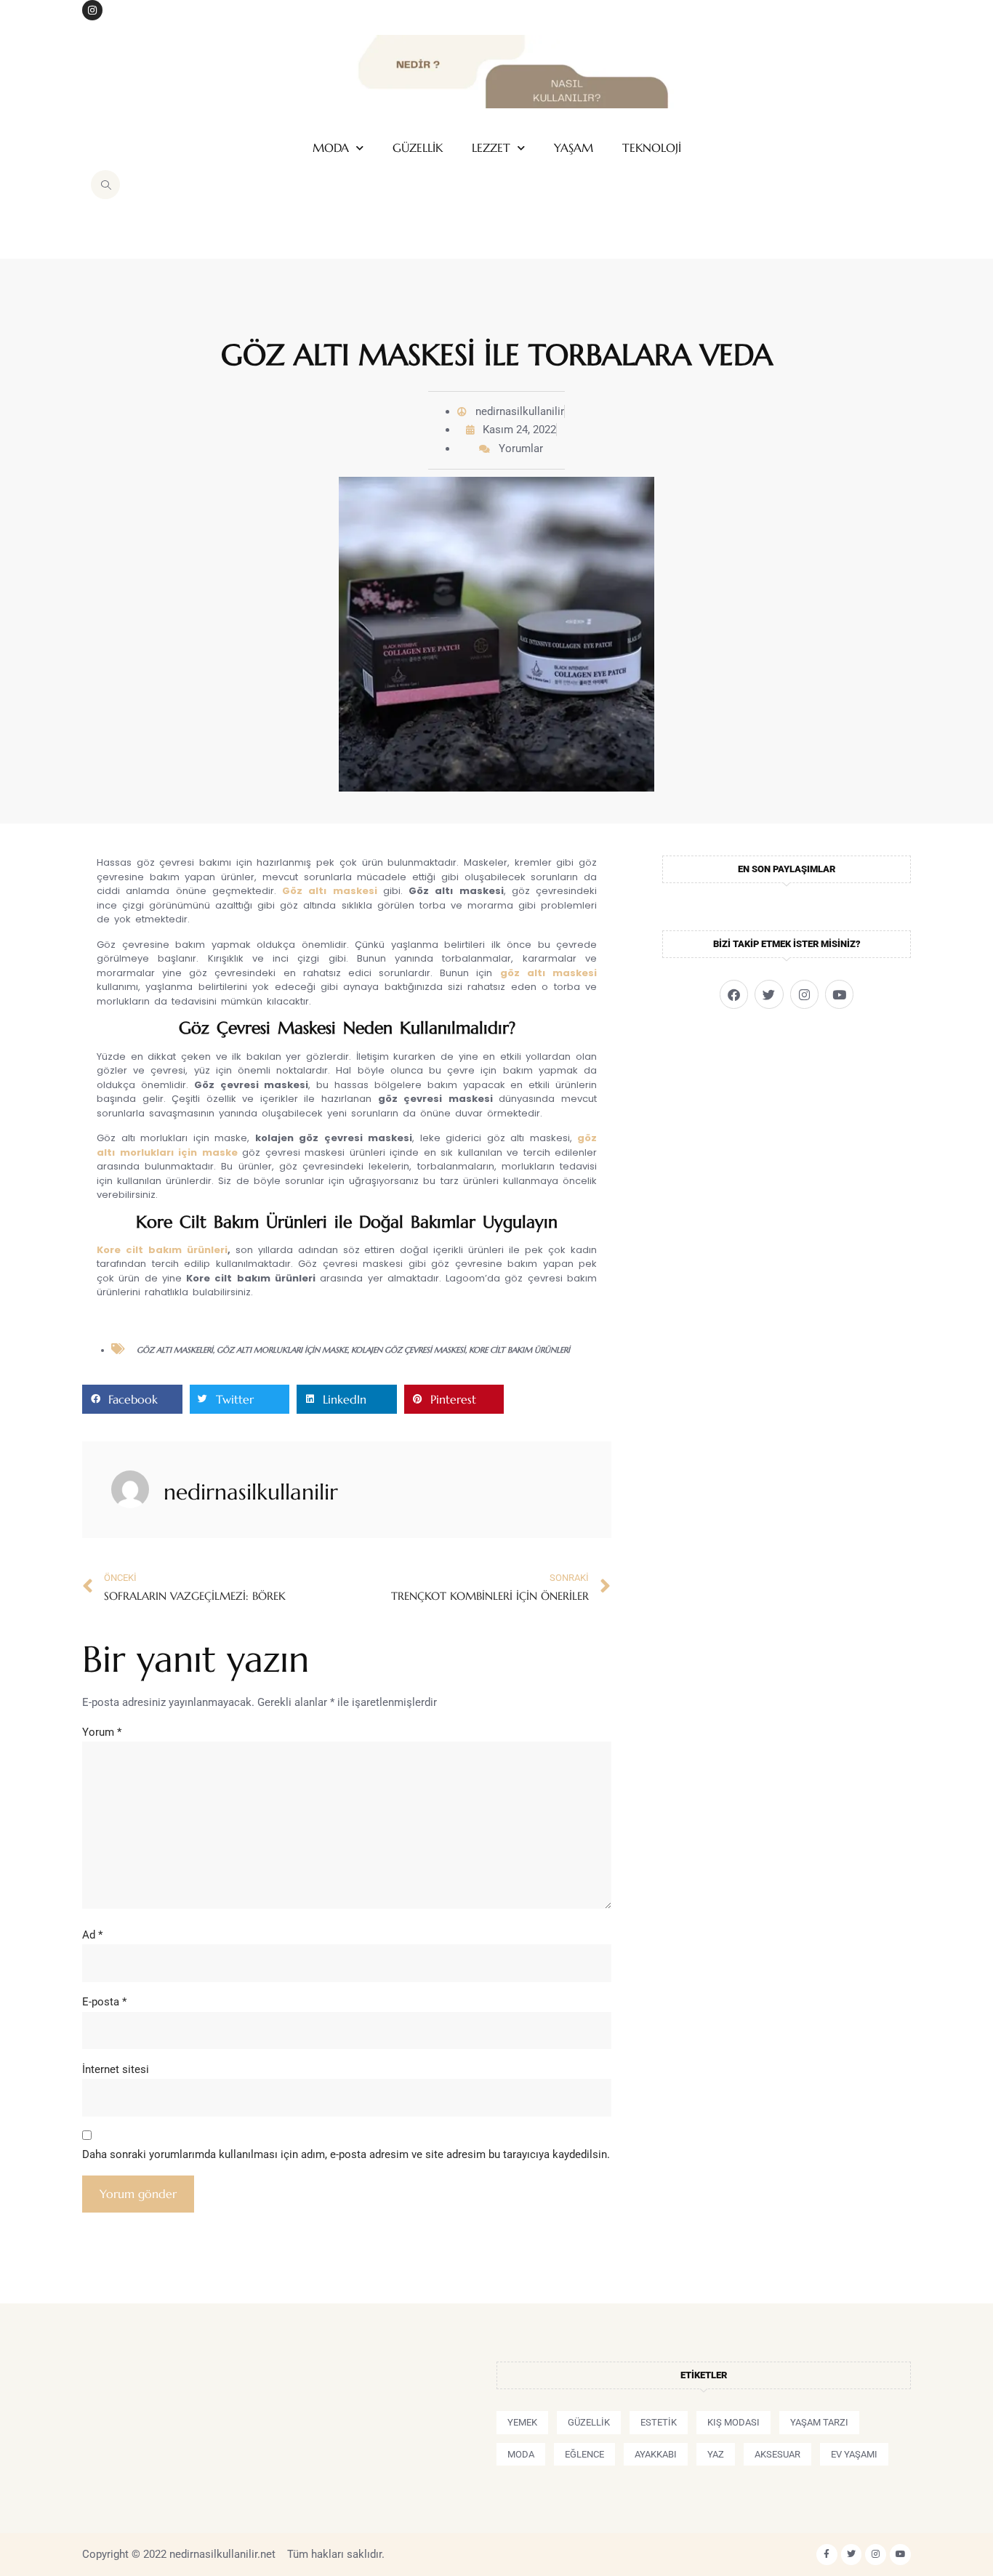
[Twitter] (769, 994)
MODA (331, 148)
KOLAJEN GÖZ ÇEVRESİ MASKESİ (408, 1350)
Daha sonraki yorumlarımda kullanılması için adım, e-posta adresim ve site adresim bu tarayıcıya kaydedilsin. (346, 2154)
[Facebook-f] (827, 2555)
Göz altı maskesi (330, 891)
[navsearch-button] (105, 185)
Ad (92, 1935)
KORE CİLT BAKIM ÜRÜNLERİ (519, 1350)
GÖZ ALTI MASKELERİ (175, 1350)
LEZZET (491, 148)
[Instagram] (92, 10)
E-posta (104, 2002)
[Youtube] (839, 994)
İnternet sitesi (116, 2069)
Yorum (102, 1732)
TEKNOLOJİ (652, 148)
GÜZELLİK (418, 148)
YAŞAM (574, 148)
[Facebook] (734, 994)
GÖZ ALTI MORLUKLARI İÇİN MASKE (282, 1350)
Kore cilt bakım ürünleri (162, 1250)
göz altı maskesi (548, 973)
